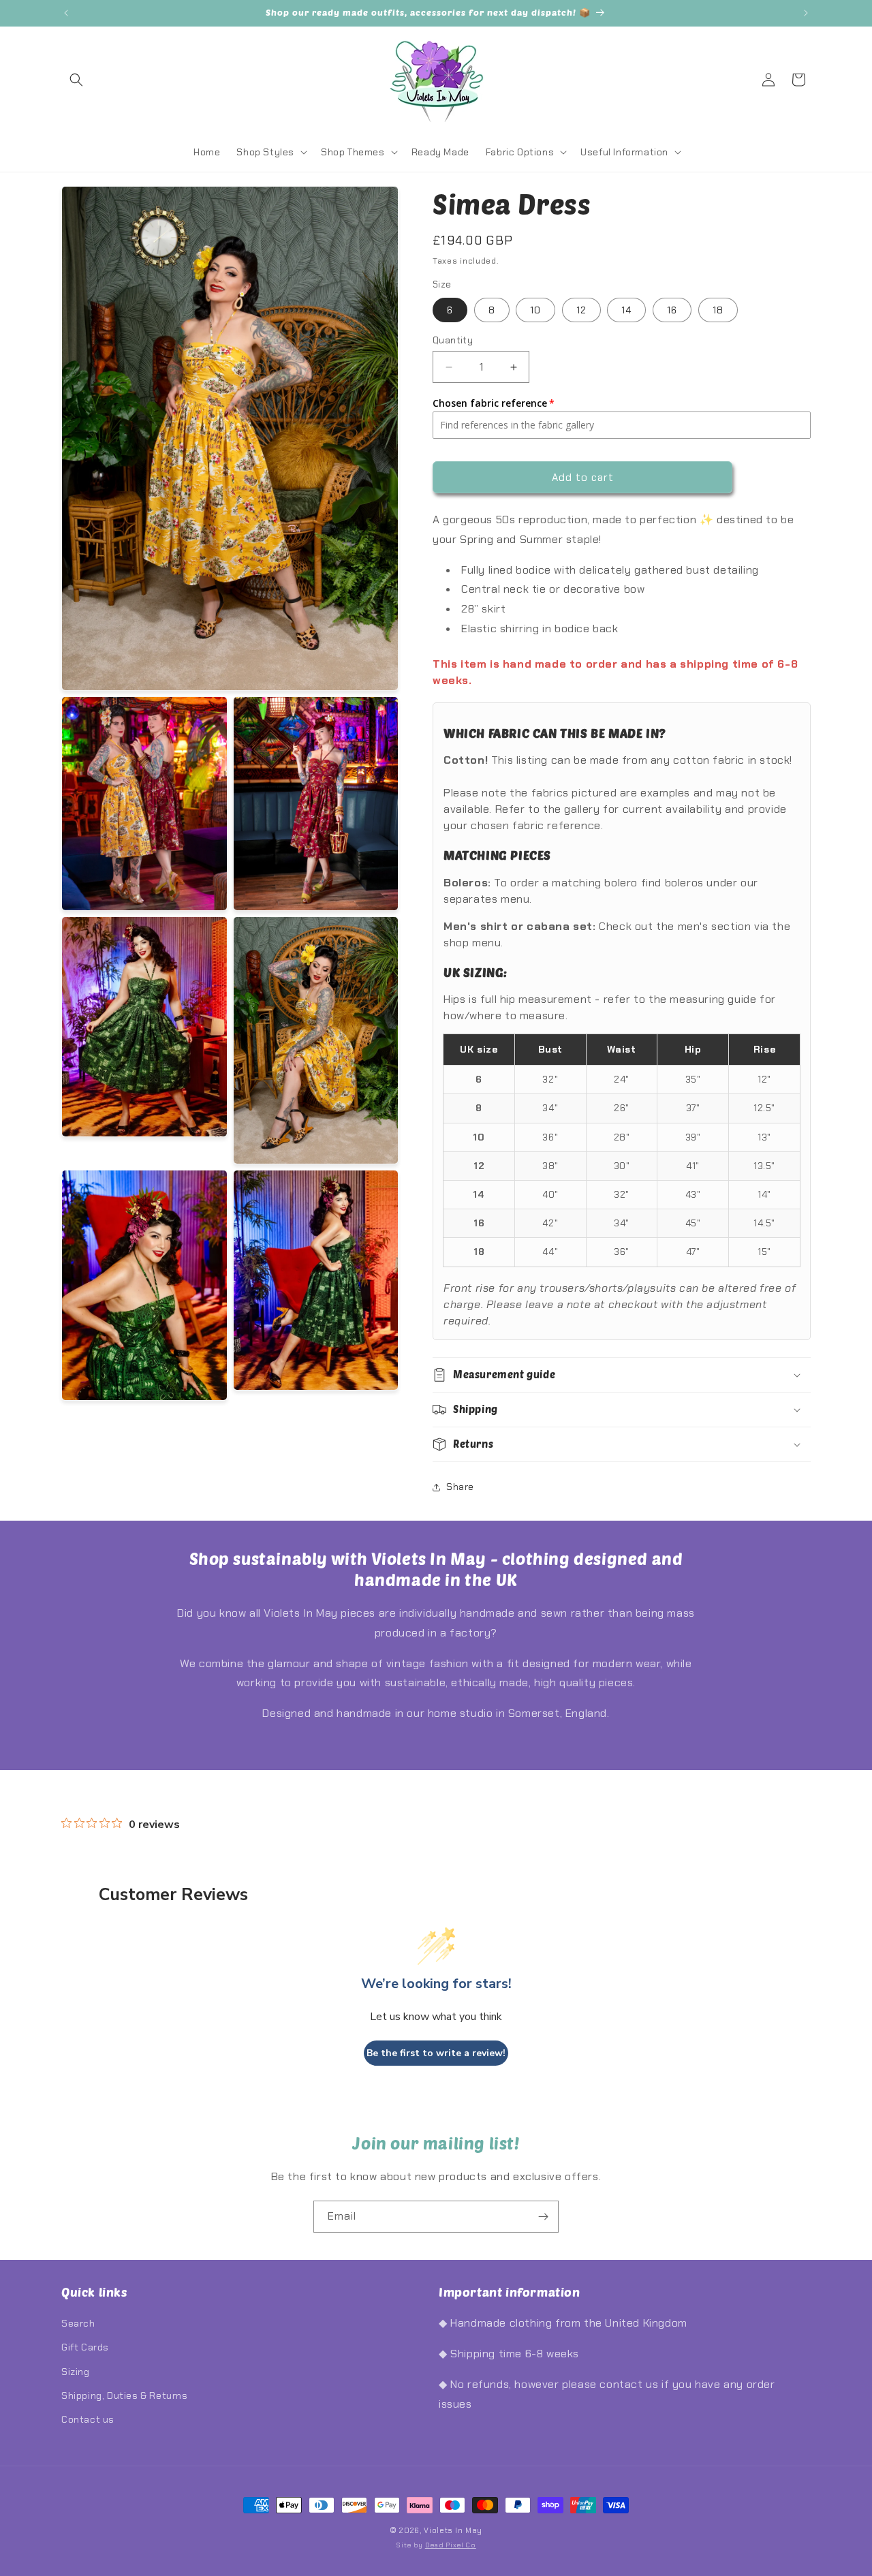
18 (718, 310)
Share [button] (460, 1487)
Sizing (76, 2372)
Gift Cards (85, 2347)
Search (78, 2323)
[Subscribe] (543, 2217)
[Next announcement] (806, 13)
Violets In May (453, 2530)
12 (581, 310)
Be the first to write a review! (436, 2053)
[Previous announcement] (66, 13)
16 (672, 310)
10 (535, 310)
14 (626, 310)
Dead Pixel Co (451, 2545)
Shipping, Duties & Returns (125, 2395)
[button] (76, 80)
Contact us (88, 2419)
